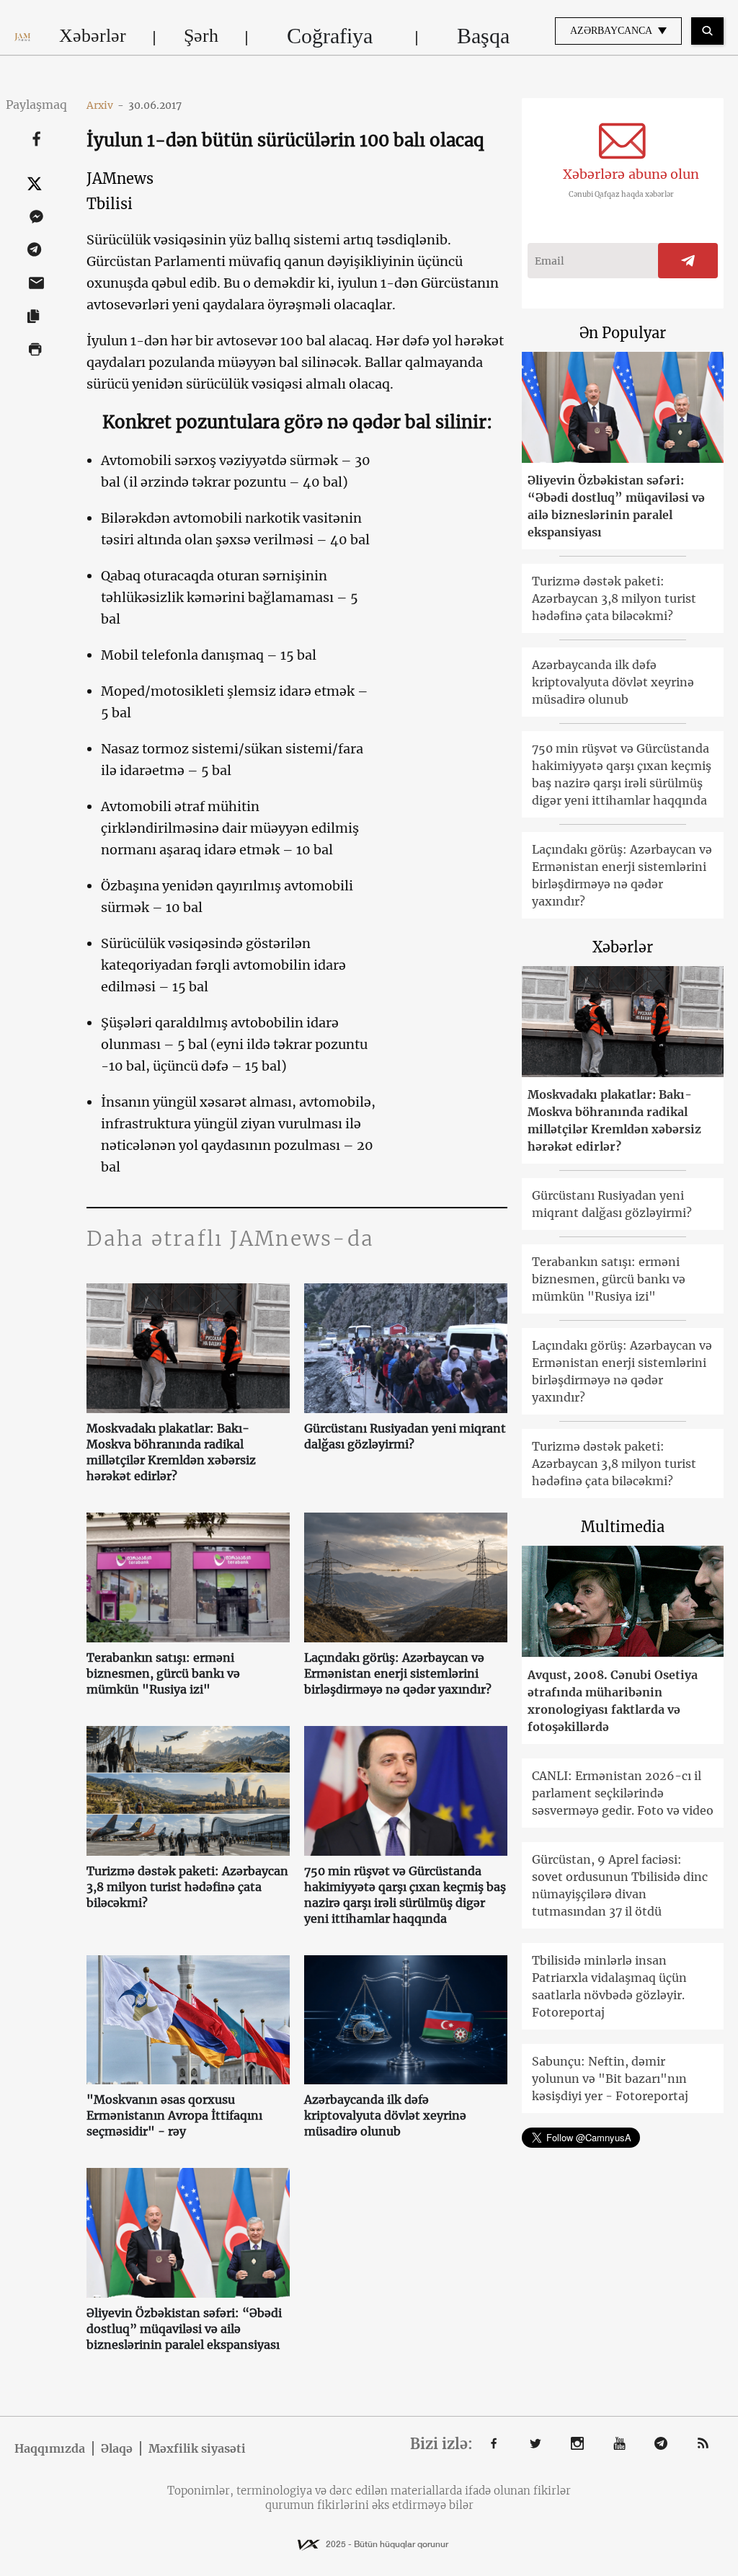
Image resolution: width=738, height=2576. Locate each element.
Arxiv (105, 105)
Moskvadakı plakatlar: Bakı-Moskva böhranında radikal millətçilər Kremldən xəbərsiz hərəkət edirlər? (171, 1452)
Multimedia (623, 1527)
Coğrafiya (330, 36)
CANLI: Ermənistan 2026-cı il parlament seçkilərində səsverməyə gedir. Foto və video (623, 1793)
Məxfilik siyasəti (197, 2448)
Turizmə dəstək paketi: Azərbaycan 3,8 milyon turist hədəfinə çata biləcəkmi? (187, 1887)
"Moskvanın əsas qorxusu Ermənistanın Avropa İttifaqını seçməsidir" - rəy (174, 2115)
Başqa (483, 36)
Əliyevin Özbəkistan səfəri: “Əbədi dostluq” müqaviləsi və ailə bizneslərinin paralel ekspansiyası (184, 2329)
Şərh (201, 36)
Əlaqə (117, 2448)
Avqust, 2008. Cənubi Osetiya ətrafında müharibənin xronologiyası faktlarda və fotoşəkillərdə (613, 1701)
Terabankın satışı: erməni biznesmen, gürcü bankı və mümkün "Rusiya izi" (163, 1673)
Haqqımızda (50, 2448)
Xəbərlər (93, 36)
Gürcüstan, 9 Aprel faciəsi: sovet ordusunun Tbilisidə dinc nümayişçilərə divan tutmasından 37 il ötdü (620, 1885)
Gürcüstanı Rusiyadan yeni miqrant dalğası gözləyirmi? (405, 1436)
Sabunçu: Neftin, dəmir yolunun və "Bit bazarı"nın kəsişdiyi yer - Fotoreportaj (610, 2079)
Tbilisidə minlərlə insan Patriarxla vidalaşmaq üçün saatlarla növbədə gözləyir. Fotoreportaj (609, 1986)
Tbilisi (110, 204)
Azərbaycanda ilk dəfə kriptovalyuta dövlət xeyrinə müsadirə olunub (385, 2115)
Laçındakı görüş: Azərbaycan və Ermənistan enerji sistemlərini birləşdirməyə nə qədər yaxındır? (398, 1673)
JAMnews (120, 178)
